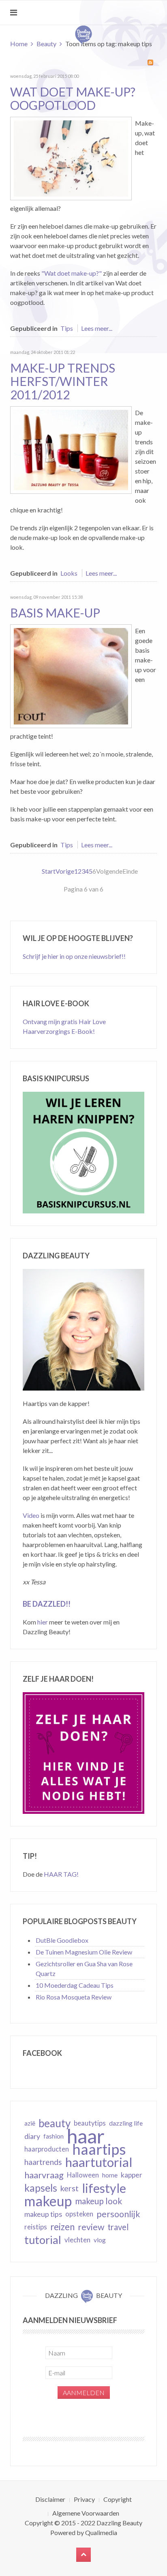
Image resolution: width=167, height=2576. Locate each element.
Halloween (83, 2175)
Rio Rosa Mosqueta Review (74, 1997)
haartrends (43, 2162)
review (91, 2227)
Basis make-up (55, 613)
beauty (55, 2123)
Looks (69, 573)
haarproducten (47, 2149)
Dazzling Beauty (119, 2523)
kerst (70, 2188)
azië (30, 2123)
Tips (67, 328)
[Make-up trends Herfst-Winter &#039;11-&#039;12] (71, 449)
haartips (99, 2149)
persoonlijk (118, 2214)
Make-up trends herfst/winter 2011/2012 (63, 381)
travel (118, 2227)
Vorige (65, 871)
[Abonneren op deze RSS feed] (150, 62)
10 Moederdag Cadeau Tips (75, 1985)
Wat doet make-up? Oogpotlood (73, 98)
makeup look (98, 2201)
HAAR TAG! (61, 1874)
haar (86, 2136)
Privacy (84, 2499)
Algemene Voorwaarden (86, 2513)
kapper (132, 2175)
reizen (62, 2227)
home (110, 2175)
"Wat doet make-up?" (72, 273)
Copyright (118, 2499)
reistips (36, 2227)
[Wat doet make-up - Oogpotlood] (71, 158)
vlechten (77, 2240)
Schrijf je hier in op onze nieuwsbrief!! (74, 956)
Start (49, 871)
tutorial (43, 2240)
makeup (48, 2201)
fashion (54, 2136)
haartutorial (99, 2162)
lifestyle (104, 2188)
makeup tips (43, 2214)
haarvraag (44, 2175)
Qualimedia (101, 2532)
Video (31, 1515)
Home (19, 44)
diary (32, 2136)
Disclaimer (50, 2499)
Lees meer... (97, 328)
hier (43, 1622)
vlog (100, 2240)
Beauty (46, 44)
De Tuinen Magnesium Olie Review (84, 1952)
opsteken (79, 2214)
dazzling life (126, 2123)
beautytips (90, 2123)
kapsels (41, 2188)
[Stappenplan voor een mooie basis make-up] (71, 675)
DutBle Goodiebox (62, 1940)
